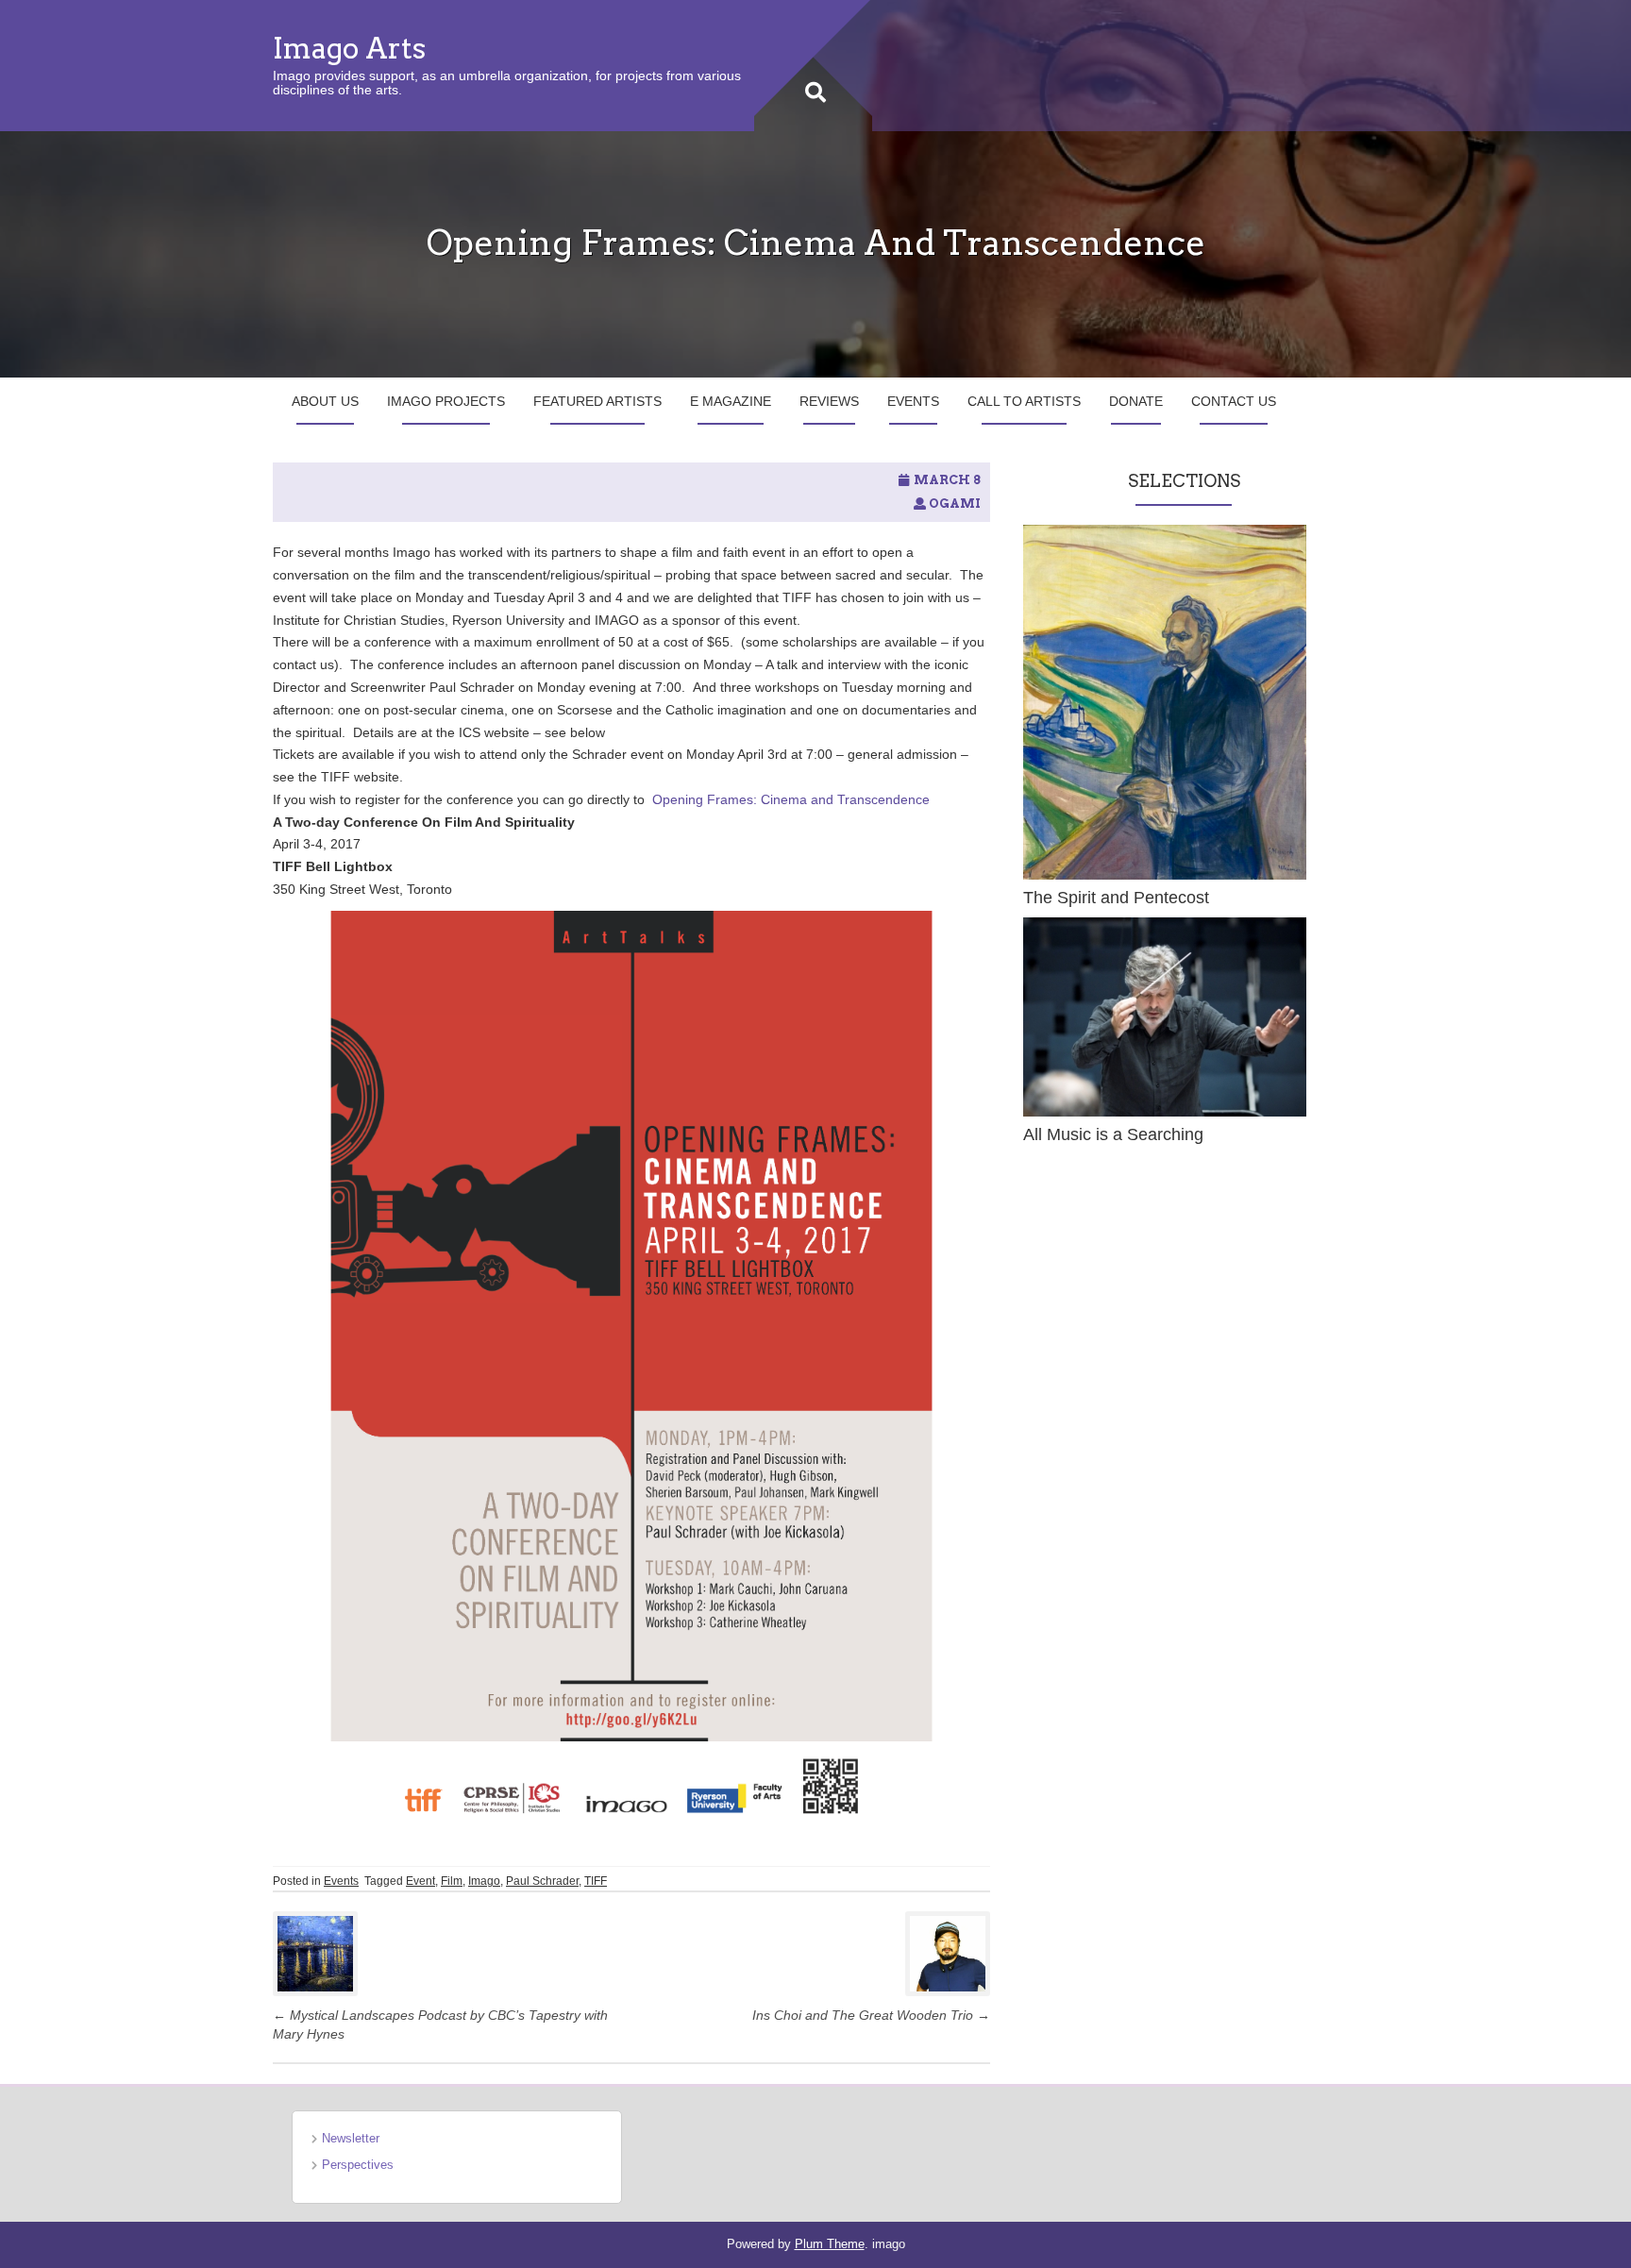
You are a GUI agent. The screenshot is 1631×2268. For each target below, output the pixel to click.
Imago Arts (349, 48)
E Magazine (731, 401)
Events (913, 401)
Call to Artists (1024, 401)
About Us (325, 401)
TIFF (596, 1881)
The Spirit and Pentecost (1116, 898)
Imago (484, 1881)
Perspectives (358, 2165)
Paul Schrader (542, 1881)
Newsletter (351, 2138)
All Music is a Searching (1113, 1134)
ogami (955, 504)
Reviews (829, 401)
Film (452, 1881)
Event (420, 1881)
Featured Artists (597, 401)
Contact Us (1234, 401)
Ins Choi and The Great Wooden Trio (871, 2015)
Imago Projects (446, 401)
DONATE (1136, 401)
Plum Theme (830, 2244)
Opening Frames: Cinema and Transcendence (791, 799)
